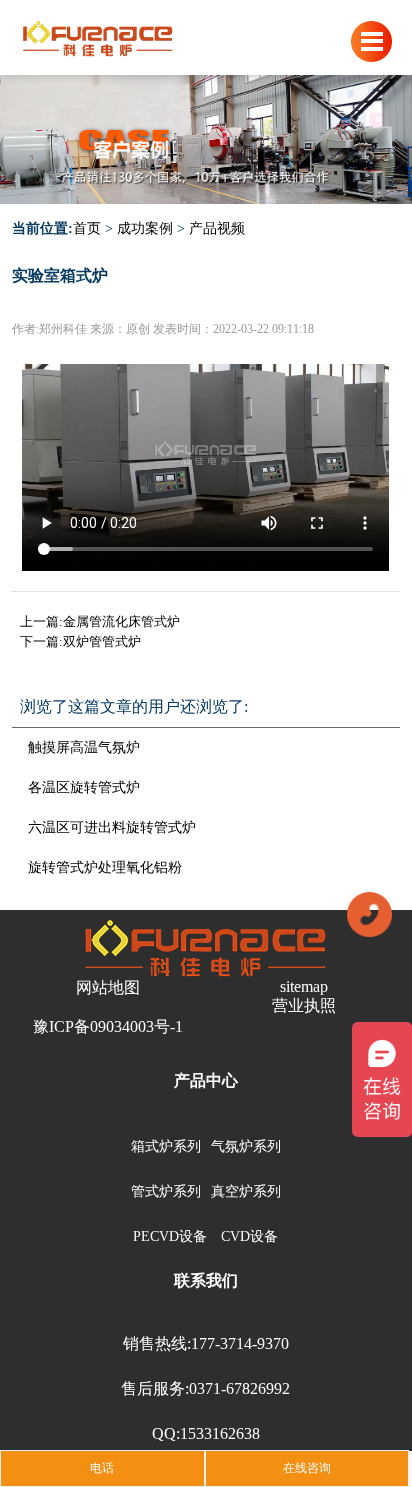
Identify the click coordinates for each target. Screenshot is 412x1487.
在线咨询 (307, 1468)
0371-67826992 (239, 1388)
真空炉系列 (246, 1191)
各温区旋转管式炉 (84, 787)
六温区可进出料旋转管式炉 (112, 827)
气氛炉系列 (246, 1146)
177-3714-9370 (240, 1343)
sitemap (304, 986)
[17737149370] (369, 913)
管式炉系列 (166, 1191)
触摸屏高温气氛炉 (84, 747)
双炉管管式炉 (102, 641)
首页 (87, 228)
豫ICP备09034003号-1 (108, 1026)
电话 (102, 1468)
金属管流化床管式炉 (121, 621)
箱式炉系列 (166, 1146)
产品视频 (217, 228)
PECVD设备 (170, 1236)
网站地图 (108, 987)
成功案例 (145, 228)
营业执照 (304, 1005)
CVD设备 (249, 1236)
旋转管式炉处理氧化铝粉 (105, 867)
